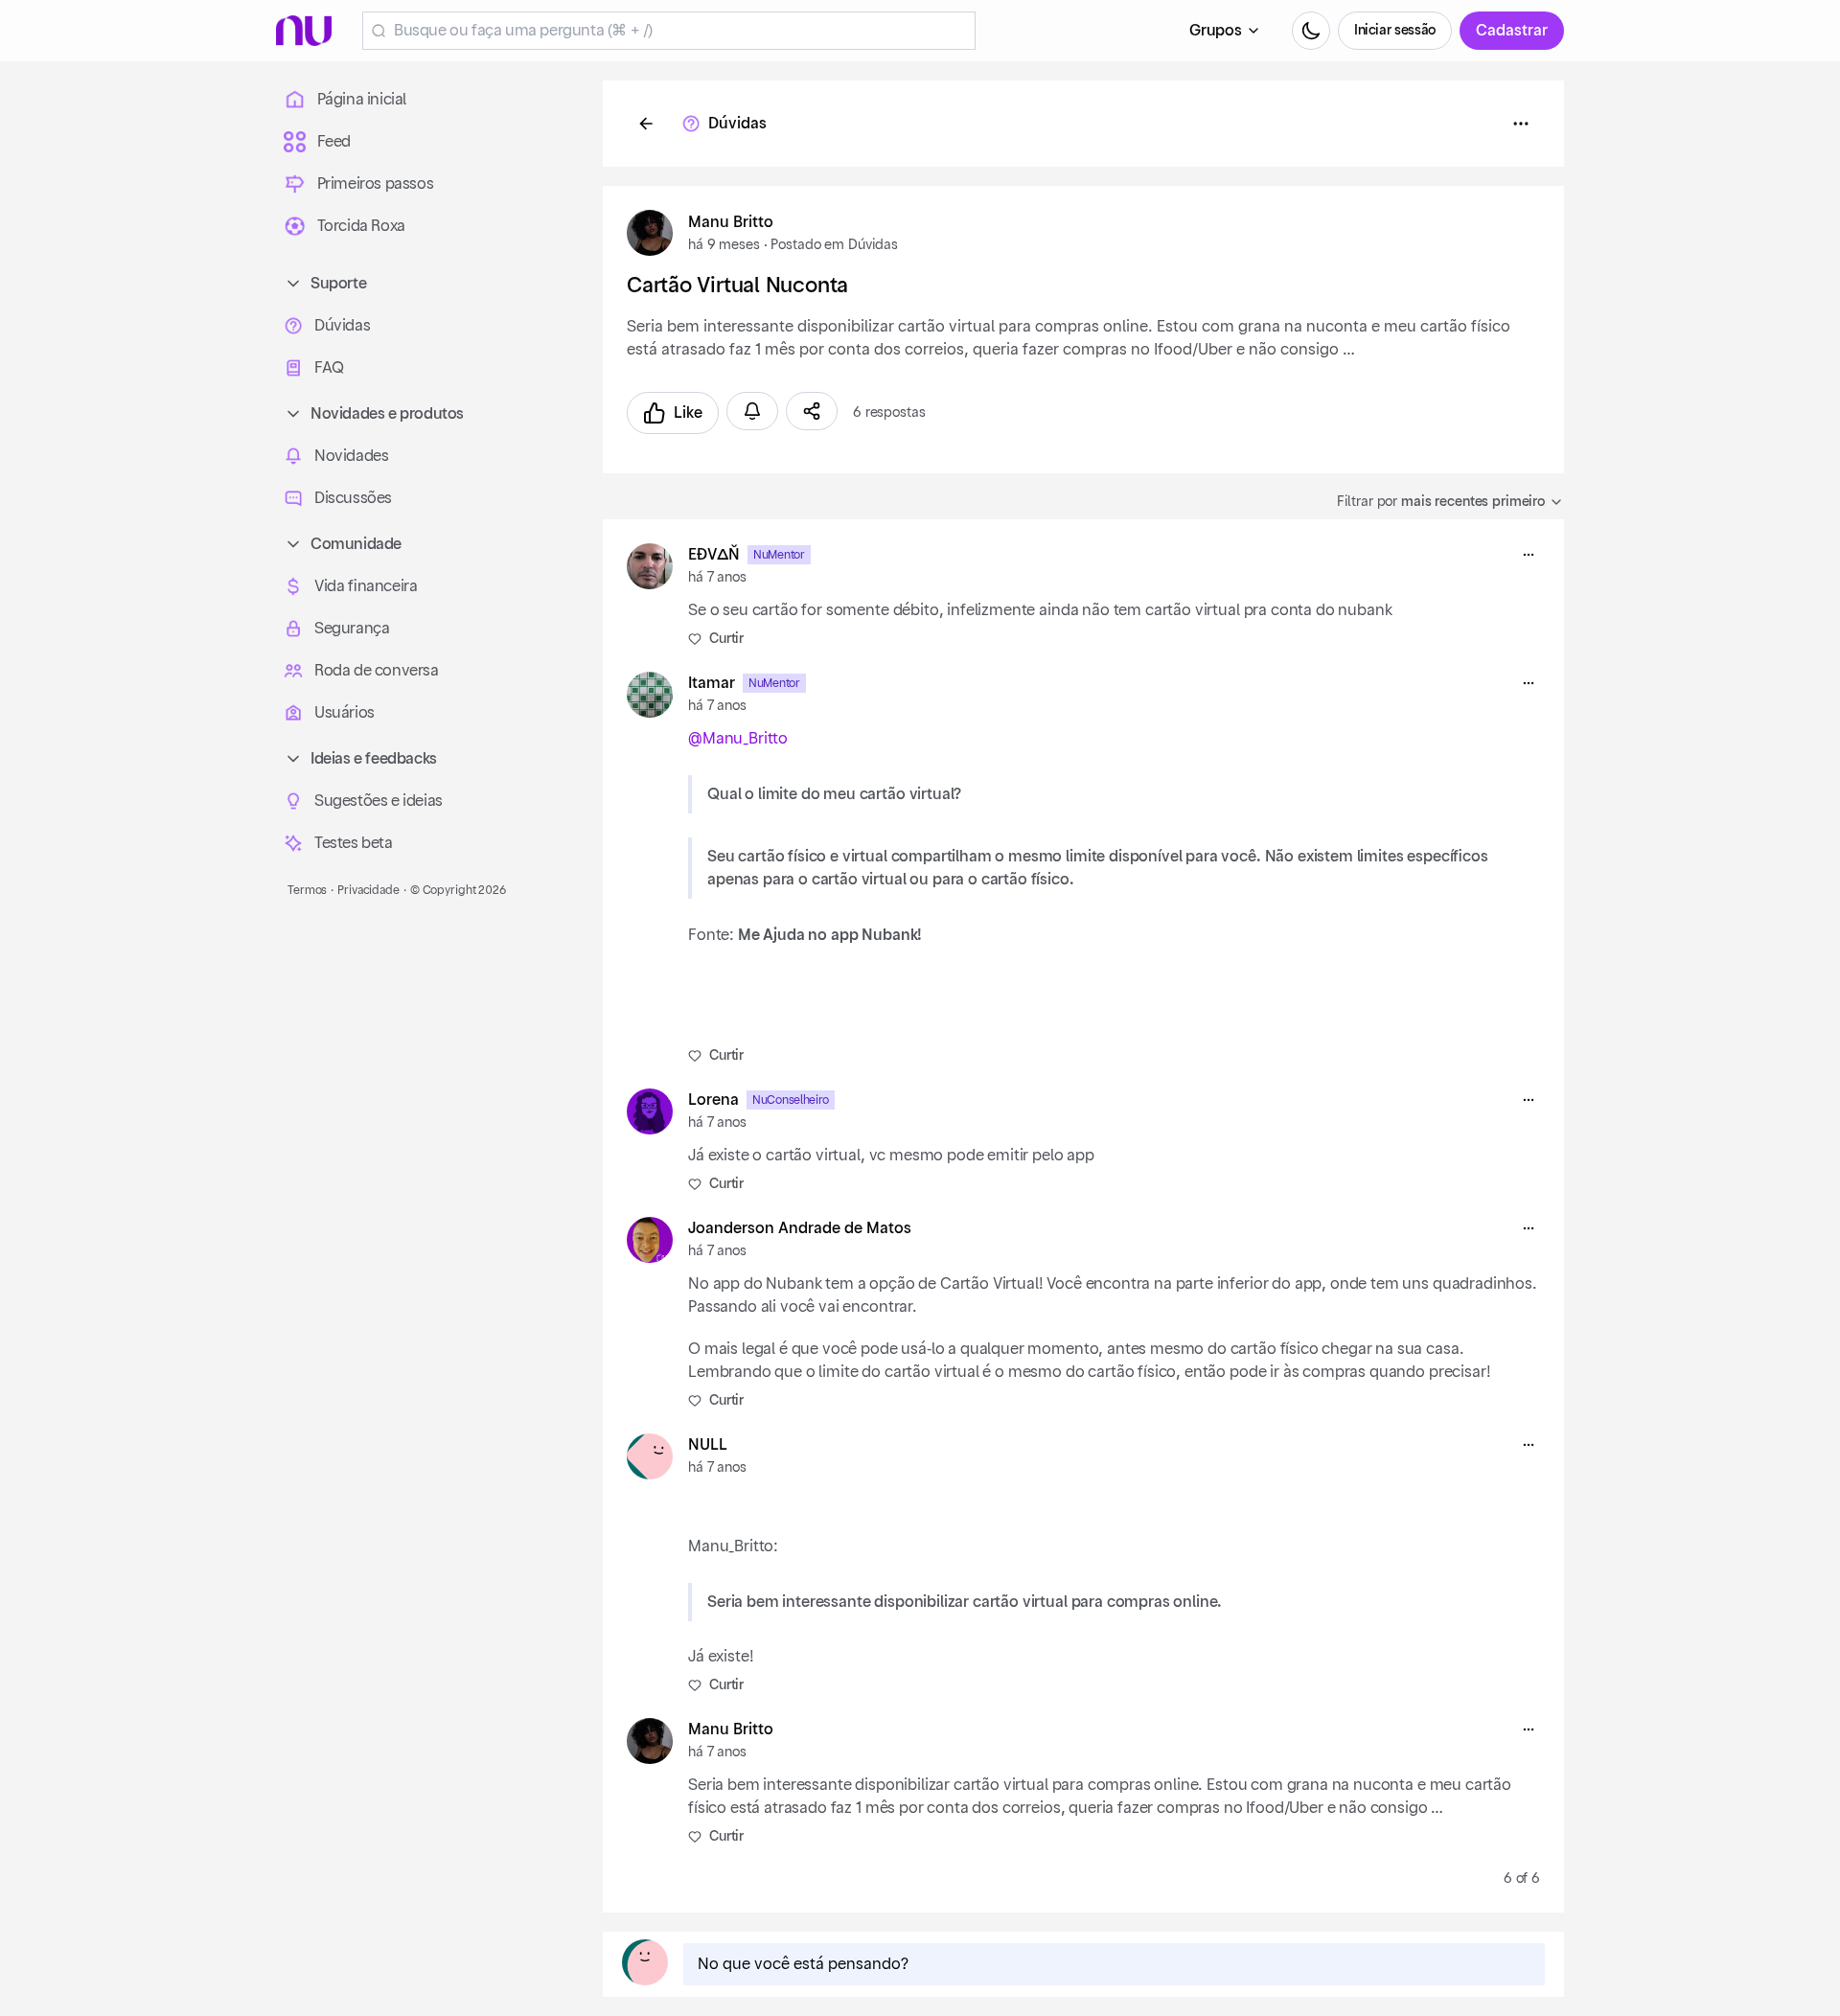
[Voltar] (646, 124)
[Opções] (1521, 124)
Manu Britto (731, 222)
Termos (307, 890)
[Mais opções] (1529, 555)
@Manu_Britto (738, 739)
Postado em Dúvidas (834, 245)
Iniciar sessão (1395, 31)
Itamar (712, 683)
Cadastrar (1512, 31)
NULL (708, 1445)
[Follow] (752, 411)
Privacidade (368, 890)
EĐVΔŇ (714, 555)
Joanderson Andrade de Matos (800, 1228)
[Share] (812, 411)
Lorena (713, 1100)
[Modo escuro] (1311, 31)
